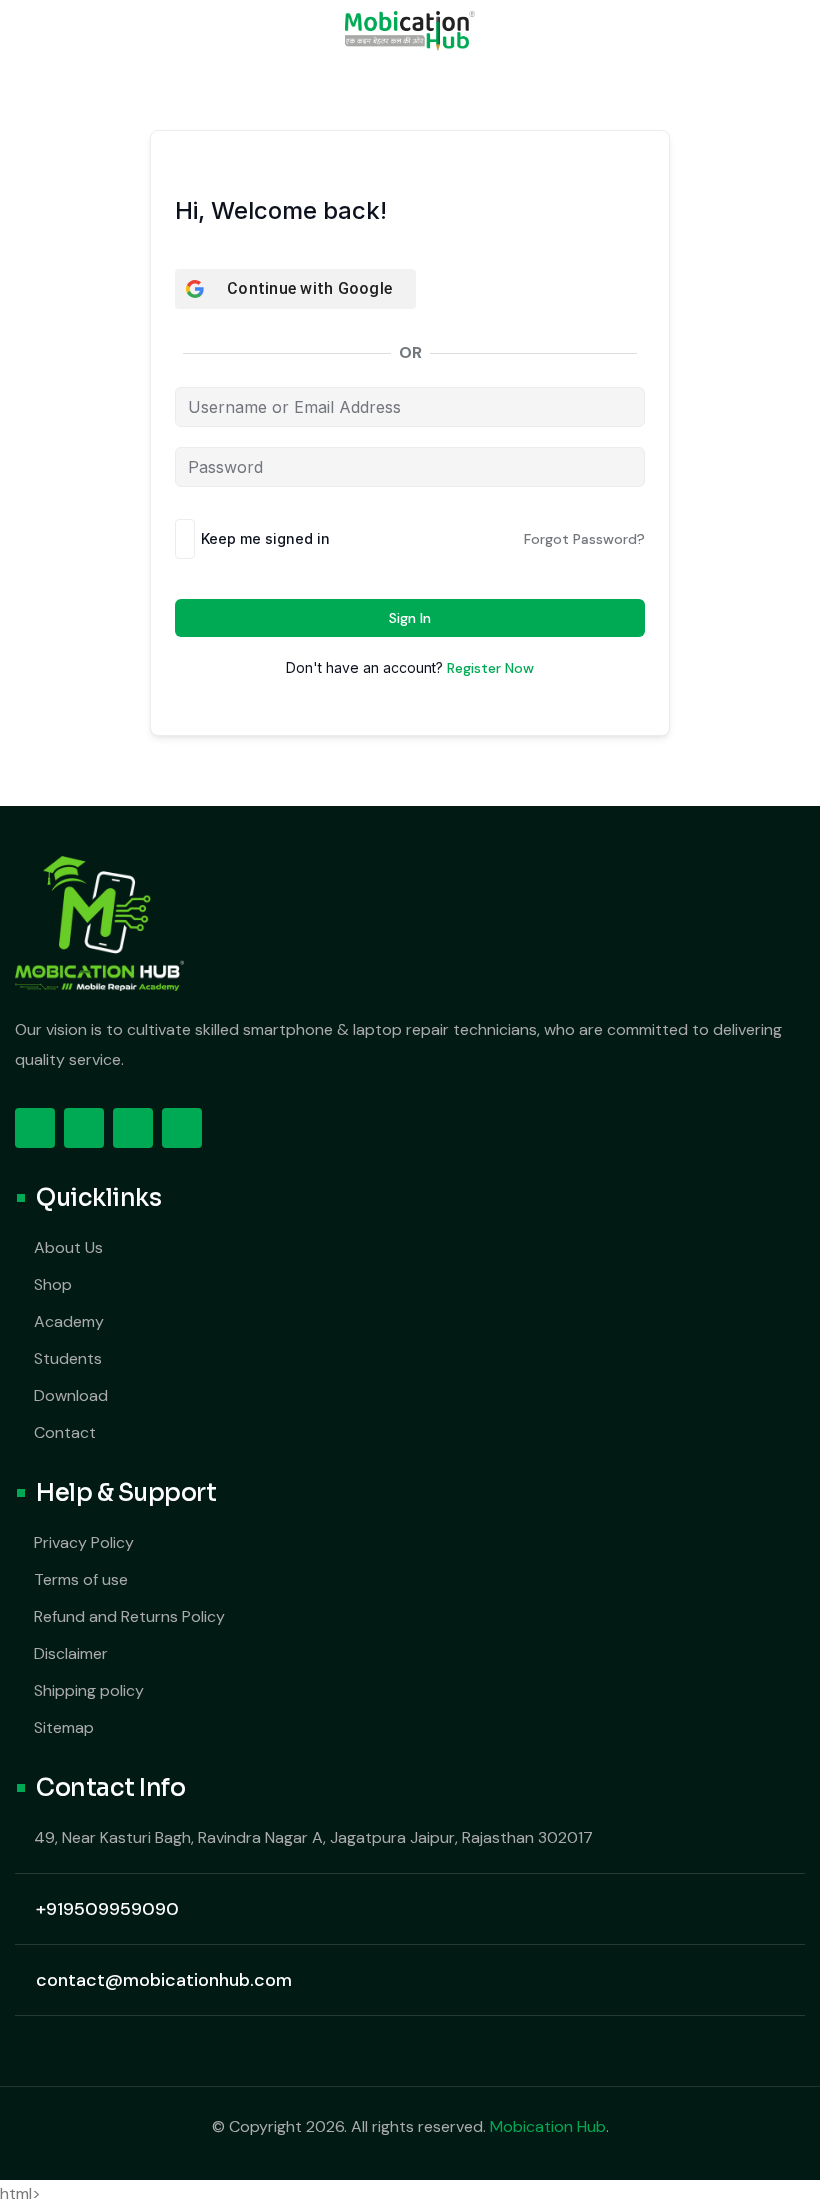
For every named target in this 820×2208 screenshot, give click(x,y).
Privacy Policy (84, 1542)
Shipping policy (89, 1690)
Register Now (490, 668)
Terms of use (81, 1579)
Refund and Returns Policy (129, 1616)
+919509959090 (107, 1909)
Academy (69, 1321)
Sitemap (64, 1727)
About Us (68, 1247)
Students (68, 1358)
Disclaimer (71, 1653)
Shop (53, 1284)
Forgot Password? (584, 539)
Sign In (410, 618)
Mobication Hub (548, 2126)
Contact (65, 1432)
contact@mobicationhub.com (164, 1980)
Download (71, 1395)
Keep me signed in (265, 538)
